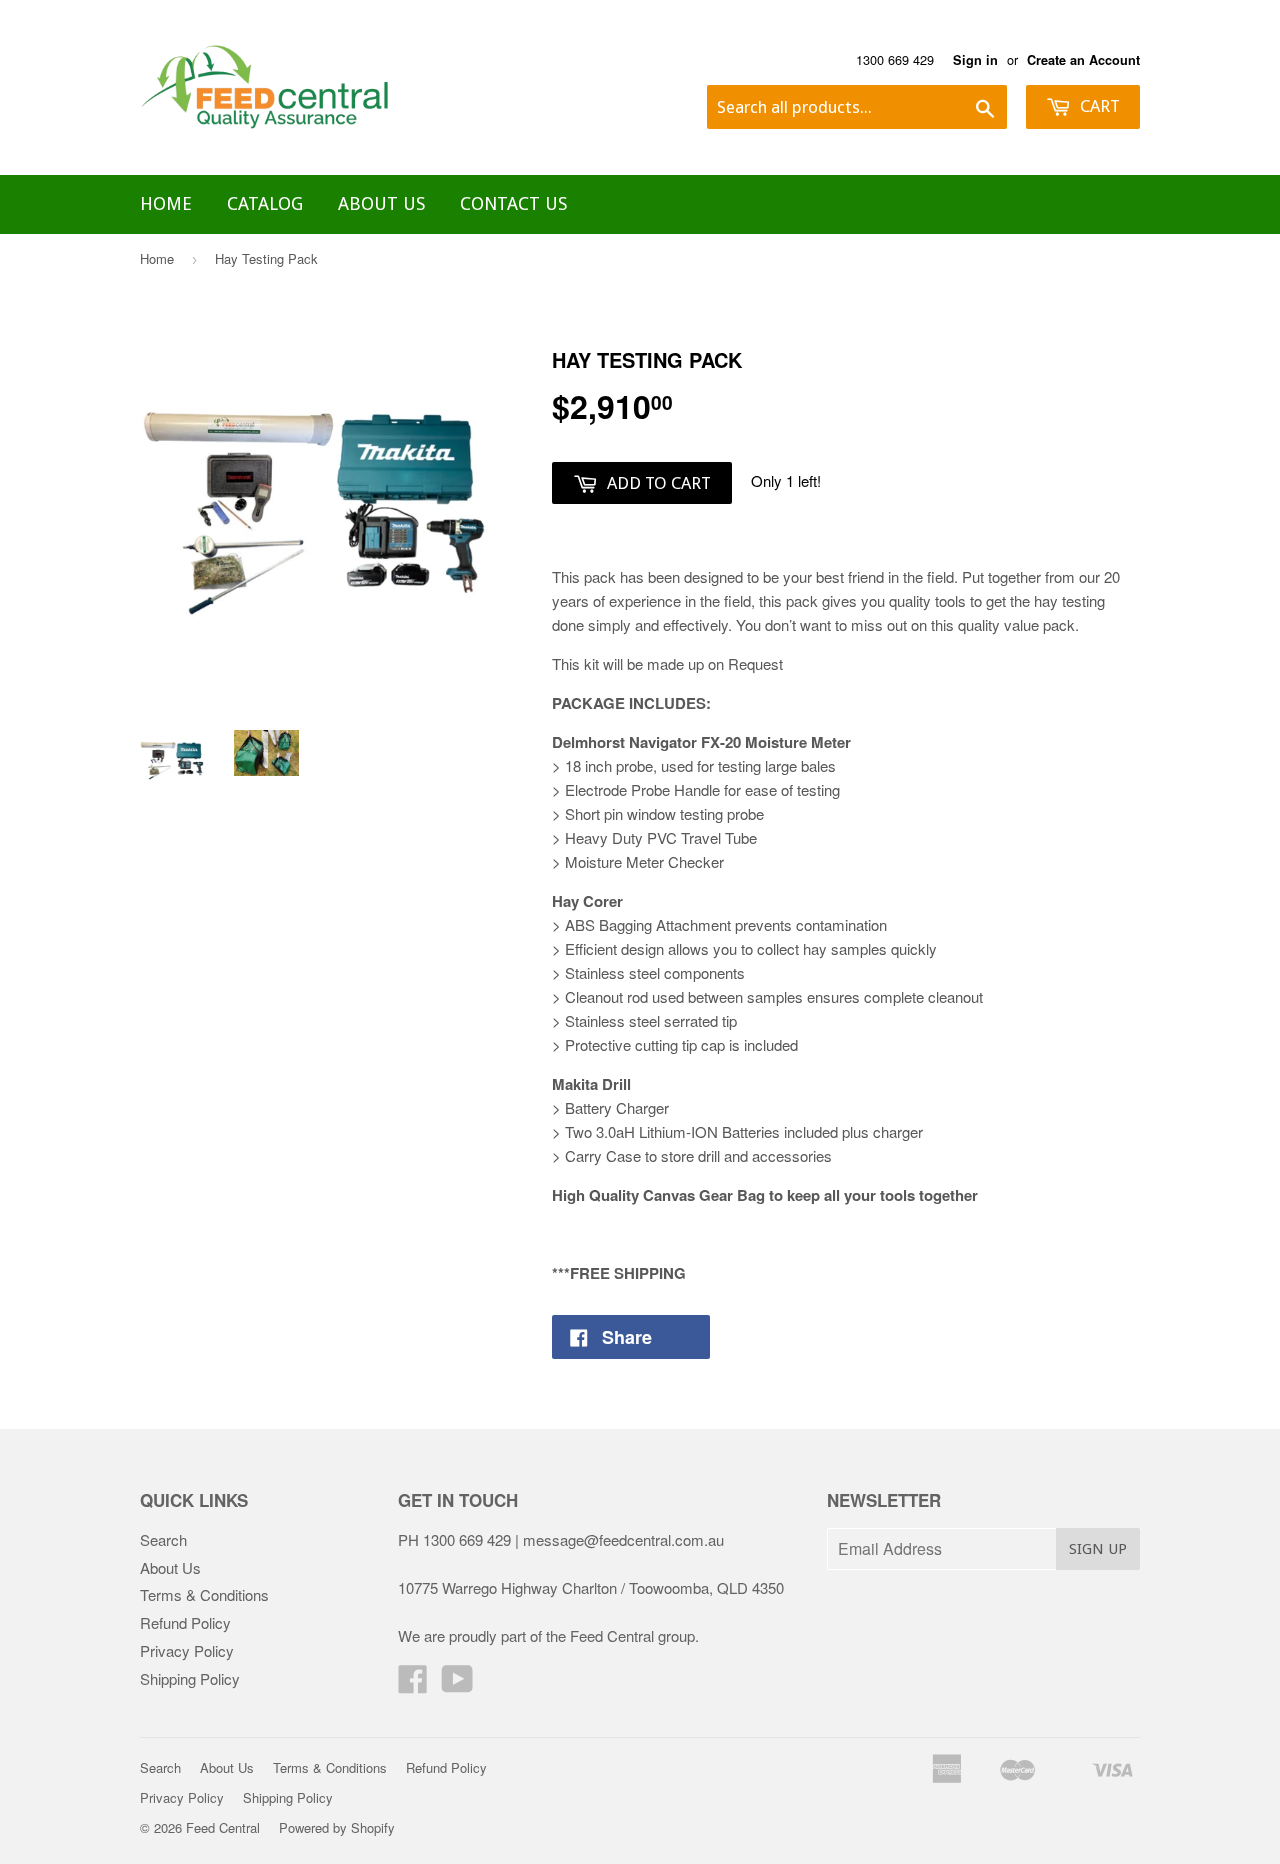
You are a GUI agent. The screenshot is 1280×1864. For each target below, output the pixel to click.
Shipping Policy (190, 1678)
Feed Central (223, 1827)
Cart (1098, 106)
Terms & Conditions (204, 1594)
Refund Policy (185, 1622)
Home (166, 203)
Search (163, 1539)
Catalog (265, 203)
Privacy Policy (187, 1650)
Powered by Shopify (337, 1827)
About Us (381, 203)
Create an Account (1083, 60)
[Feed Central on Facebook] (413, 1684)
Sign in (975, 60)
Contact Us (513, 203)
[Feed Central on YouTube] (457, 1684)
